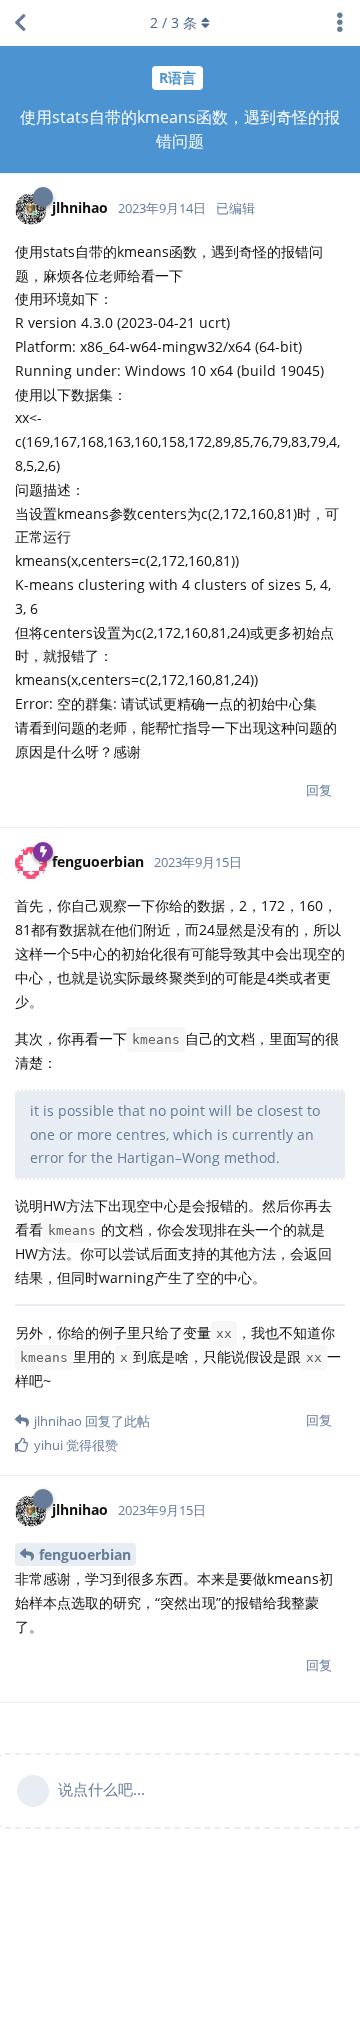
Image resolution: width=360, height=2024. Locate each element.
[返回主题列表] (20, 23)
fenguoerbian (85, 1554)
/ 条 (173, 22)
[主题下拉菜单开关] (340, 23)
